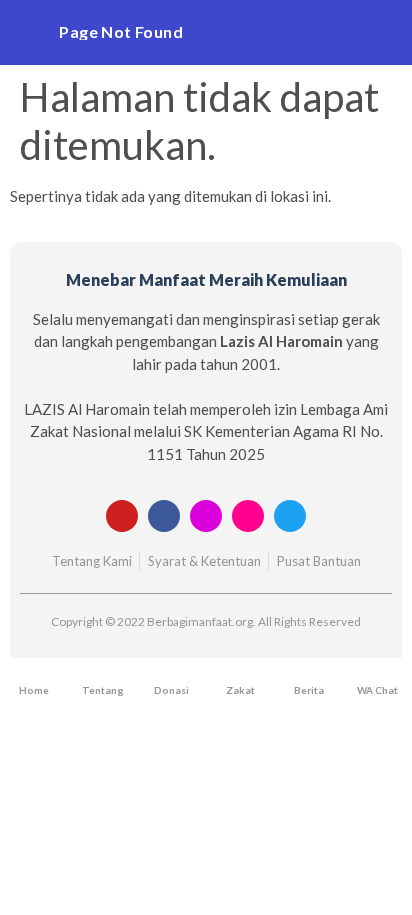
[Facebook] (164, 516)
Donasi (171, 690)
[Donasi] (172, 677)
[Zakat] (240, 677)
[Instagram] (206, 516)
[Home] (34, 677)
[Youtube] (122, 516)
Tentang (103, 690)
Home (34, 690)
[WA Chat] (377, 677)
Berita (309, 690)
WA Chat (377, 690)
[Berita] (309, 677)
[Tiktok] (248, 516)
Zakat (240, 690)
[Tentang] (103, 677)
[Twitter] (290, 516)
